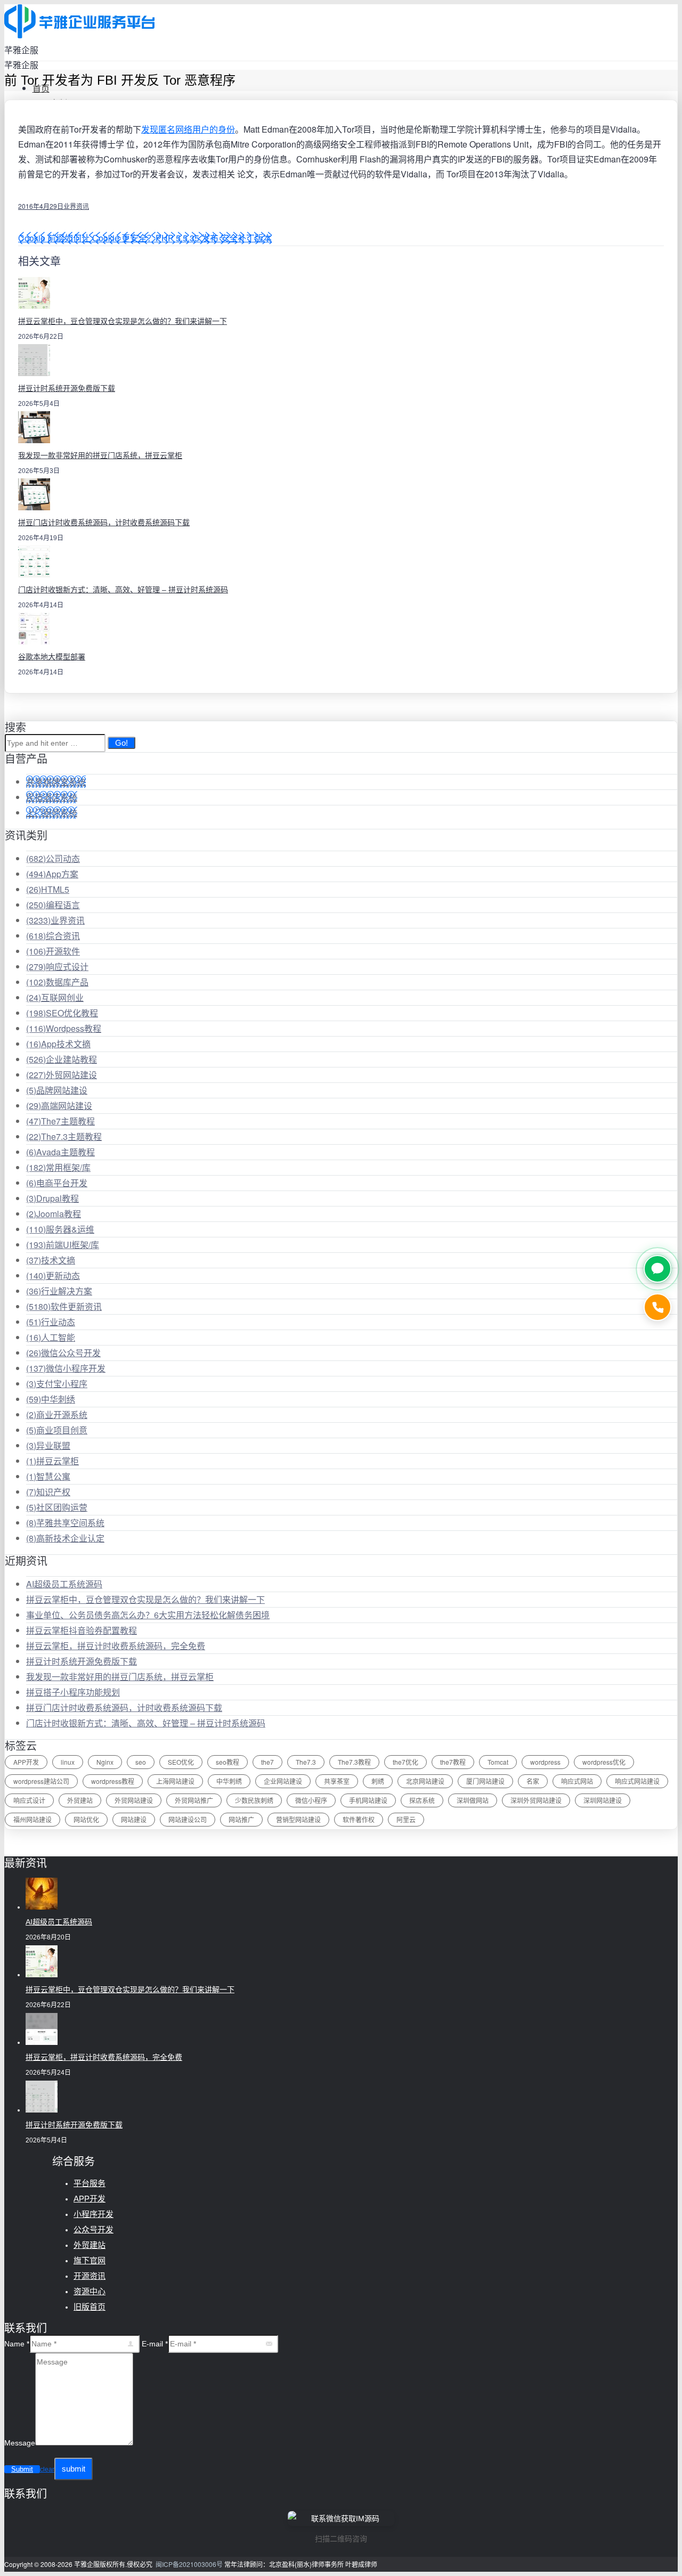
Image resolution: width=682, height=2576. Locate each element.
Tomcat (498, 1762)
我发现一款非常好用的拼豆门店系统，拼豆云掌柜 (100, 455)
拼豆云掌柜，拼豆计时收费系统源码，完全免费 (116, 1646)
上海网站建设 (175, 1781)
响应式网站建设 (637, 1781)
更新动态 (53, 1275)
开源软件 (53, 951)
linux (68, 1762)
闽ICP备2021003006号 (189, 2564)
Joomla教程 (54, 1214)
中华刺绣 (51, 1399)
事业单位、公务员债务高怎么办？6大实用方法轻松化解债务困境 (148, 1615)
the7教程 (453, 1762)
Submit (22, 2469)
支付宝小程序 (57, 1384)
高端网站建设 (59, 1106)
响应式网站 (577, 1781)
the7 (267, 1762)
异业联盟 (48, 1445)
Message (20, 2443)
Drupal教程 (52, 1198)
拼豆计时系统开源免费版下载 (67, 388)
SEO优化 (181, 1762)
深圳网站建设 (603, 1800)
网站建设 (134, 1819)
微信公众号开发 (63, 1353)
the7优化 (405, 1762)
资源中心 (90, 2291)
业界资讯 (76, 206)
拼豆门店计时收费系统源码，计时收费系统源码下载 (104, 523)
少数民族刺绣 (254, 1800)
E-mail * (155, 2344)
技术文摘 (51, 1260)
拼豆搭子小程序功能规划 (73, 1692)
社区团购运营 (57, 1507)
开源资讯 (90, 2276)
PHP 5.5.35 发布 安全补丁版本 (214, 238)
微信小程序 (311, 1800)
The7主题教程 (60, 1121)
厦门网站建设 (485, 1781)
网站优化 (86, 1819)
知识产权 (48, 1492)
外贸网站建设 (62, 1075)
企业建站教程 (62, 1059)
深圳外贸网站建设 (536, 1800)
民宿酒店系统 (52, 797)
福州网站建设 (33, 1819)
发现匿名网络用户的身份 (188, 129)
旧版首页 (90, 2307)
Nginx (105, 1762)
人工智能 (51, 1337)
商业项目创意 (57, 1430)
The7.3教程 (354, 1762)
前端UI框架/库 (63, 1245)
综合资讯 (53, 936)
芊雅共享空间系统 (65, 1523)
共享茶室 (337, 1781)
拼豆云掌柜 (52, 1461)
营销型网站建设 (298, 1819)
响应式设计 (57, 967)
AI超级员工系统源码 (64, 1584)
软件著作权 (359, 1819)
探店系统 (422, 1800)
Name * (17, 2344)
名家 (533, 1781)
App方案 (52, 874)
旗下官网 (90, 2260)
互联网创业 (55, 997)
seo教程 (228, 1762)
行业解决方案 (59, 1291)
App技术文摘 (58, 1044)
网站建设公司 (188, 1819)
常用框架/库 (58, 1167)
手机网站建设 (368, 1800)
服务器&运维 (60, 1229)
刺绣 (378, 1781)
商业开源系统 (57, 1415)
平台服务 (90, 2183)
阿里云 (406, 1819)
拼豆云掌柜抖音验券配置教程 (82, 1630)
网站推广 (241, 1819)
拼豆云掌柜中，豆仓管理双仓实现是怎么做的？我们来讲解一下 (123, 321)
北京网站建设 (425, 1781)
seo (141, 1762)
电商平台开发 (57, 1183)
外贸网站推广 (194, 1800)
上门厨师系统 (52, 813)
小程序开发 (94, 2214)
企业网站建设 (283, 1781)
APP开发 (26, 1762)
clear (47, 2469)
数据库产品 (57, 982)
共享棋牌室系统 (56, 782)
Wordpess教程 (64, 1028)
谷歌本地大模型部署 (52, 657)
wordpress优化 (604, 1762)
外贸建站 (80, 1800)
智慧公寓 (48, 1476)
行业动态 (51, 1322)
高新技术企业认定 (65, 1538)
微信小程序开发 (66, 1368)
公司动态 (53, 858)
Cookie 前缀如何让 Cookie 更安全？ (87, 238)
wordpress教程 (113, 1781)
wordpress (545, 1762)
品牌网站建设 (57, 1090)
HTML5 (48, 889)
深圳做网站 (473, 1800)
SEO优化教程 (62, 1013)
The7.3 (306, 1762)
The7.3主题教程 (64, 1136)
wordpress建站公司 (41, 1781)
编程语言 (53, 905)
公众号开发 (94, 2229)
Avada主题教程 (60, 1152)
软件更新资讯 (64, 1306)
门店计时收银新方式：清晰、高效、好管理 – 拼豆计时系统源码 (123, 590)
